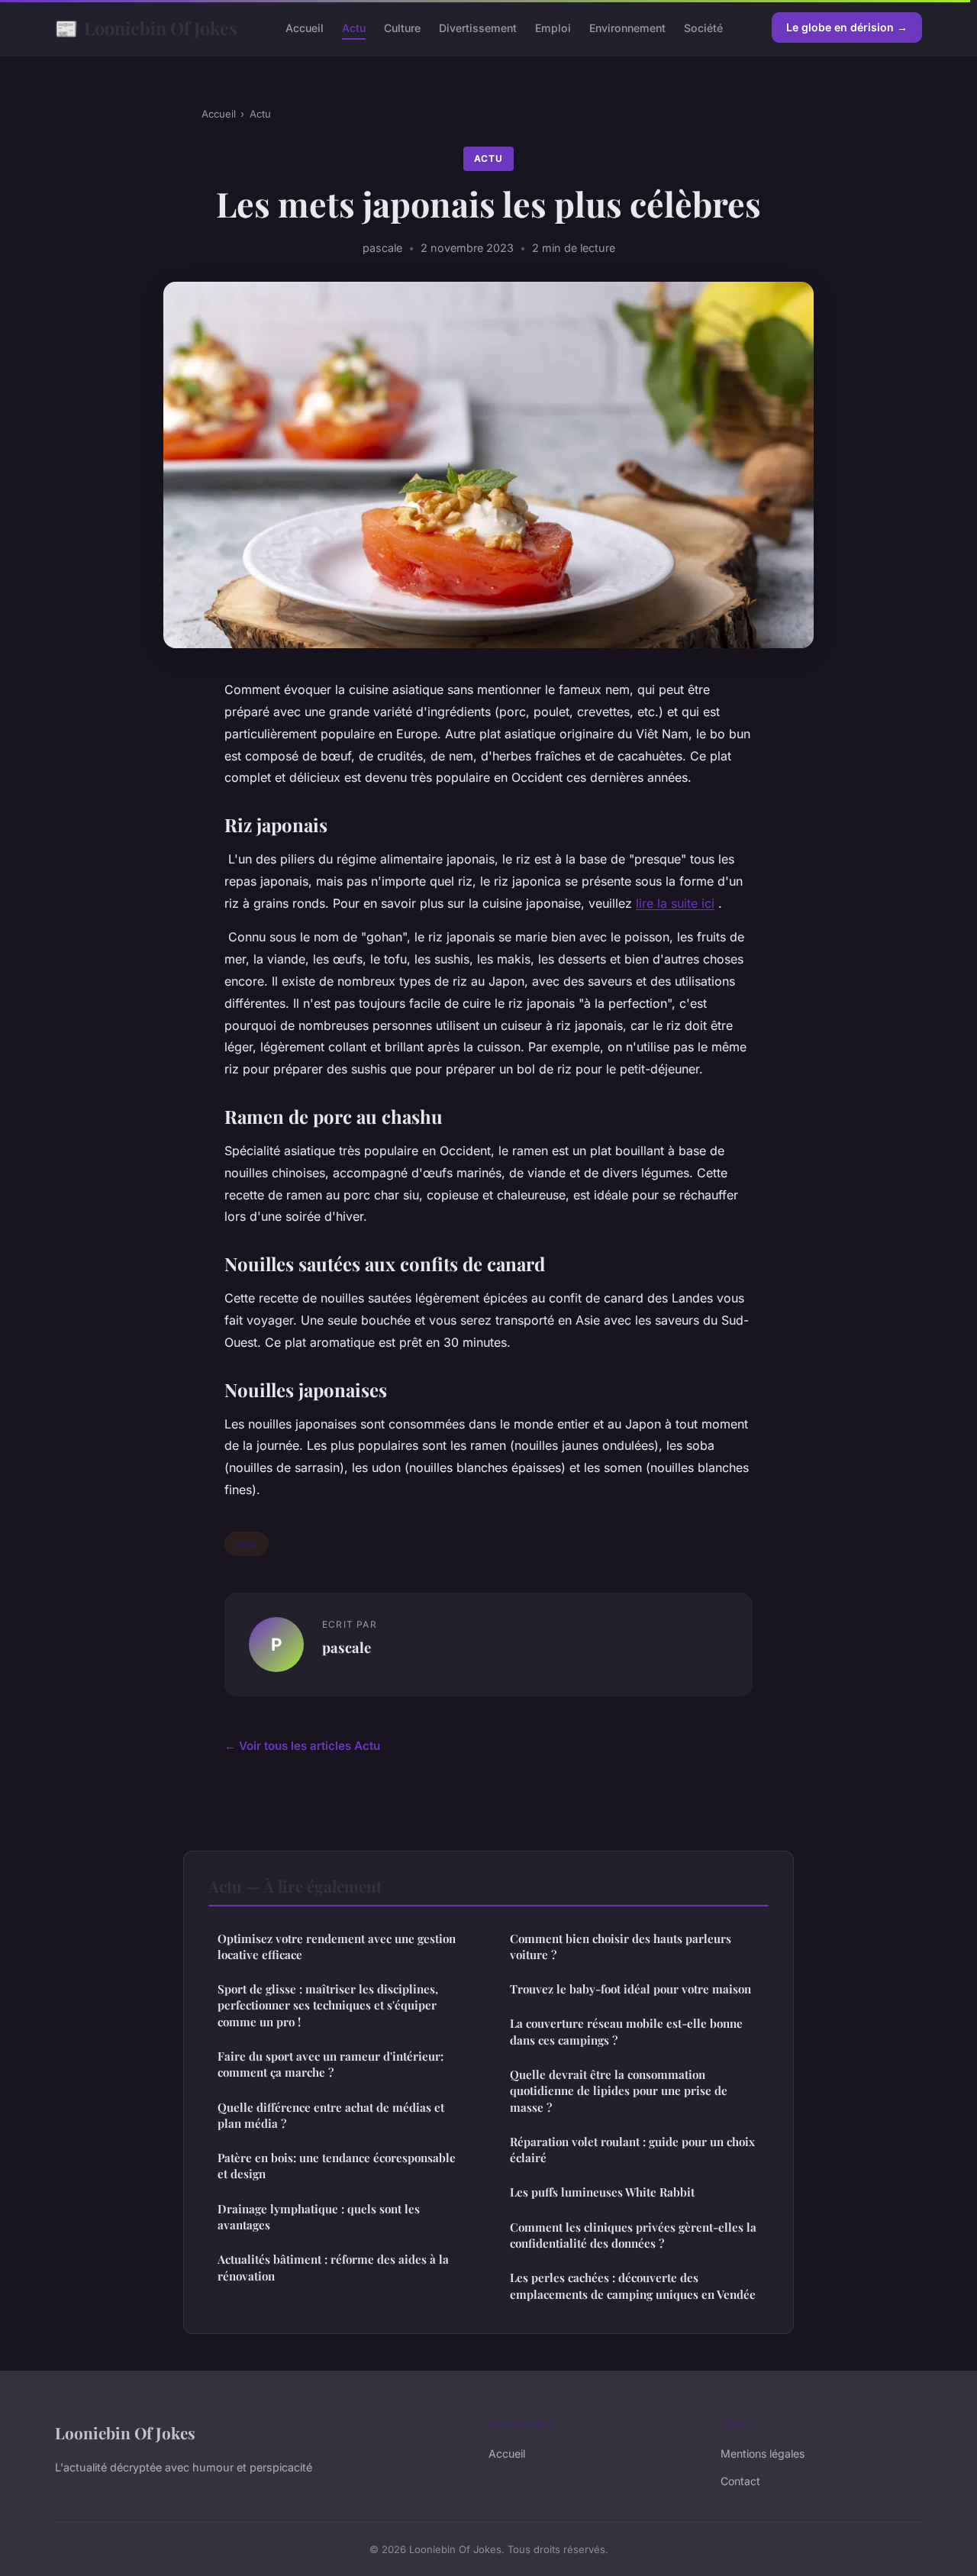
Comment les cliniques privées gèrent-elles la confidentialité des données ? (633, 2235)
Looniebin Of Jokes (146, 27)
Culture (402, 28)
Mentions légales (763, 2453)
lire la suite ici (675, 903)
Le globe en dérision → (847, 27)
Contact (740, 2481)
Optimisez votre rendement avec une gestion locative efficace (337, 1947)
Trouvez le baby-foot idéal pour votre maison (630, 1989)
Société (703, 28)
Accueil (305, 28)
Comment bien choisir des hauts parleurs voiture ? (621, 1947)
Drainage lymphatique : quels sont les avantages (319, 2217)
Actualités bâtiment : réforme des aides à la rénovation (333, 2267)
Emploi (553, 28)
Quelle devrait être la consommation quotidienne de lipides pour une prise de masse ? (619, 2091)
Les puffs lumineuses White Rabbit (602, 2192)
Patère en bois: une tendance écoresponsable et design (337, 2166)
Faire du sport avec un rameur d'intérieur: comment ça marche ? (331, 2064)
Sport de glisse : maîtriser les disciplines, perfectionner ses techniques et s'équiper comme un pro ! (328, 2005)
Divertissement (478, 28)
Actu (354, 28)
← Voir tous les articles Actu (302, 1746)
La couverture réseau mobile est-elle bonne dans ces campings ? (626, 2031)
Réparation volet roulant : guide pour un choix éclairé (632, 2150)
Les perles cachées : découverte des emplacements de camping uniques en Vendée (633, 2285)
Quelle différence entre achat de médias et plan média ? (331, 2115)
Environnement (627, 28)
